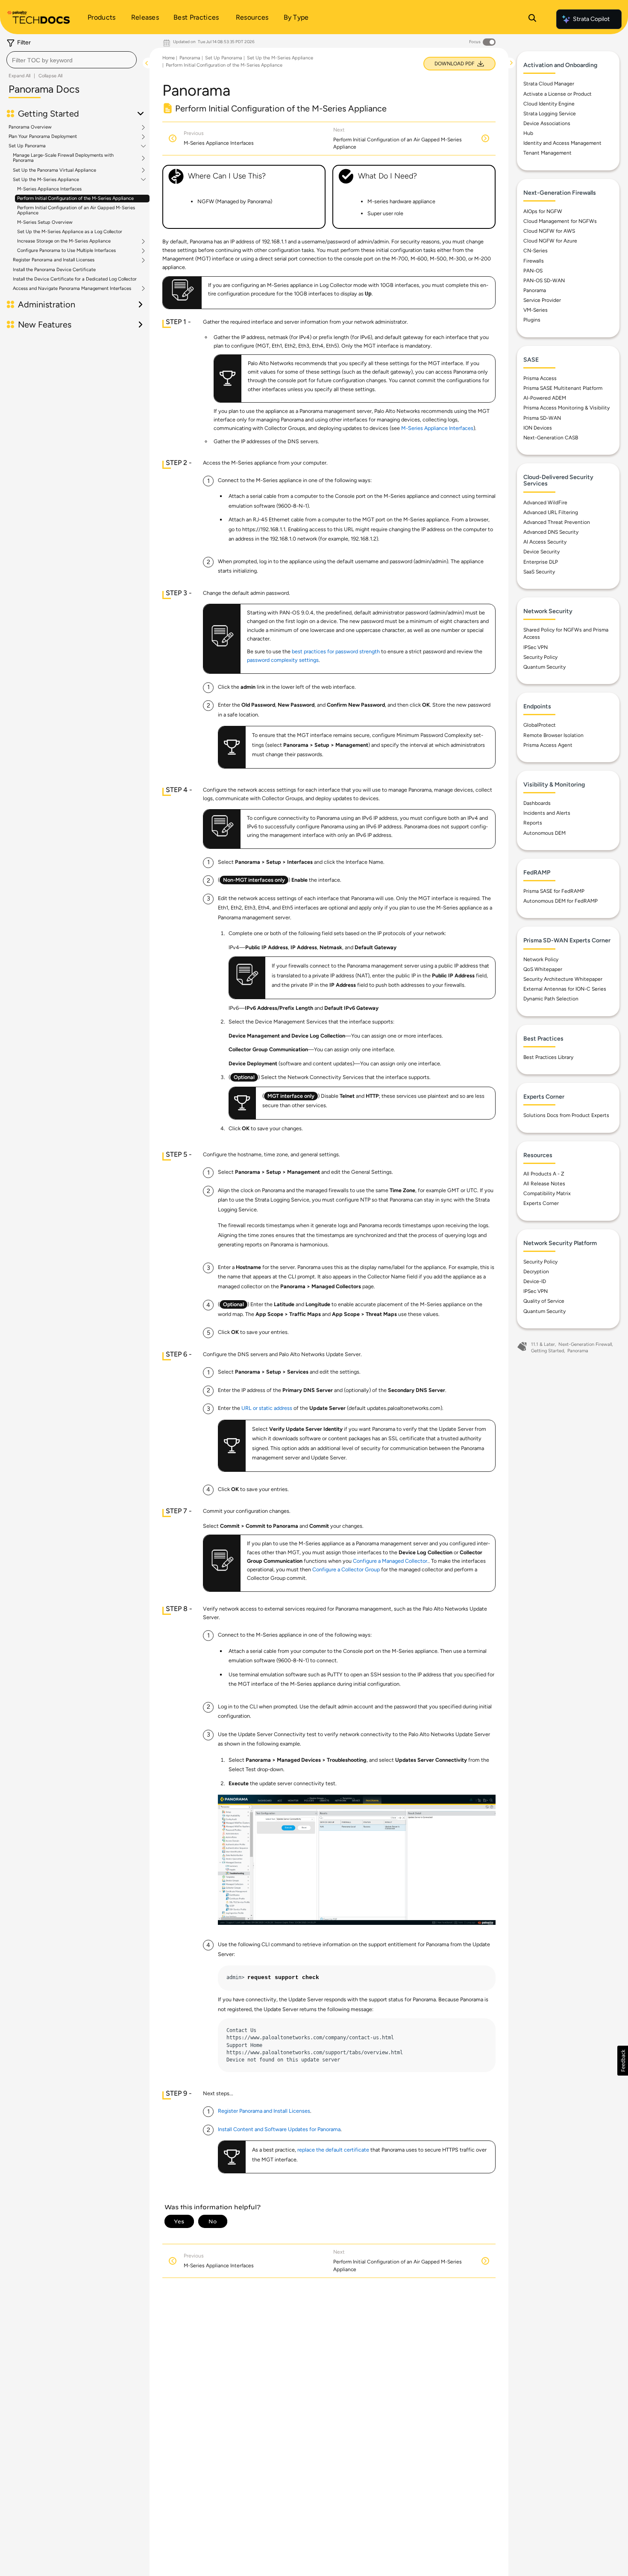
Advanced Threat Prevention (557, 522)
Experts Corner (541, 1203)
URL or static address (267, 1408)
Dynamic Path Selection (551, 999)
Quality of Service (544, 1301)
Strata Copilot (591, 19)
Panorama (190, 58)
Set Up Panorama (27, 146)
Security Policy (540, 657)
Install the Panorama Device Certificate (54, 270)
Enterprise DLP (541, 562)
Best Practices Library (548, 1057)
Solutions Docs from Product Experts (566, 1115)
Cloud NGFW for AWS (549, 231)
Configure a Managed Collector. (391, 1561)
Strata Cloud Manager (549, 84)
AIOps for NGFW (543, 211)
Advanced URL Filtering (551, 512)
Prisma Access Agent (548, 745)
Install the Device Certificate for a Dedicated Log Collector (75, 279)
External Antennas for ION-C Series (565, 989)
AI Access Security (545, 542)
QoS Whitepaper (543, 969)
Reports (533, 823)
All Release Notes (544, 1184)
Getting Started (547, 1351)
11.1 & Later (543, 1344)
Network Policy (541, 959)
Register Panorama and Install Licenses (54, 260)
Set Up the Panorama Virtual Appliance (54, 170)
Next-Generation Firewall (585, 1344)
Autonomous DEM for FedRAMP (561, 901)
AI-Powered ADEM (545, 398)
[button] (623, 2061)
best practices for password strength (336, 651)
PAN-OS (533, 271)
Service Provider (542, 300)
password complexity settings (283, 660)
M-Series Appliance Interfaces (49, 189)
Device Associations (547, 123)
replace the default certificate (333, 2150)
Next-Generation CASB (551, 438)
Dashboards (537, 803)
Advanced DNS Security (551, 532)
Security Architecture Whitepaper (563, 979)
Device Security (541, 552)
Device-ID (535, 1281)
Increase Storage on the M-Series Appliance (64, 241)
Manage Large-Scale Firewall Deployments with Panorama (63, 158)
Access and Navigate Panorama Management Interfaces (72, 289)
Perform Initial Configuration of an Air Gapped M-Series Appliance (76, 210)
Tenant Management (547, 153)
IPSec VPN (536, 647)
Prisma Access (540, 378)
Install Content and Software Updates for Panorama (279, 2129)
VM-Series (536, 310)
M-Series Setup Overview (45, 222)
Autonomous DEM (544, 833)
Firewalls (534, 261)
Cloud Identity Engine (549, 104)
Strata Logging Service (550, 114)
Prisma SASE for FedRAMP (554, 891)
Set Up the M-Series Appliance (46, 180)
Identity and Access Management (562, 143)
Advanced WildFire (545, 503)
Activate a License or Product (558, 94)
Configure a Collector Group (346, 1569)
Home (169, 58)
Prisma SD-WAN (542, 418)
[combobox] (72, 60)
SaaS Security (539, 572)
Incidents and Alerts (547, 813)
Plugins (532, 320)
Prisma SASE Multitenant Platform (563, 388)
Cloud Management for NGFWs (560, 221)
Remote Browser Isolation (553, 735)
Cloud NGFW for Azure (550, 241)
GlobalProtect (540, 725)
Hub (528, 133)
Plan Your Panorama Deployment (43, 137)
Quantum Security (544, 667)
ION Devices (538, 428)
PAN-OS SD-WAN (544, 281)
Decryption (536, 1272)
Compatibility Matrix (547, 1193)
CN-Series (536, 251)
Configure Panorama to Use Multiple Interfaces (66, 251)
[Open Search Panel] (532, 19)
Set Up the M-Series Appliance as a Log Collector (70, 232)
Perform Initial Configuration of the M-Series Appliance (75, 198)
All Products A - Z (544, 1174)
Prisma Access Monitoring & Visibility (566, 408)
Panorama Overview (30, 127)
